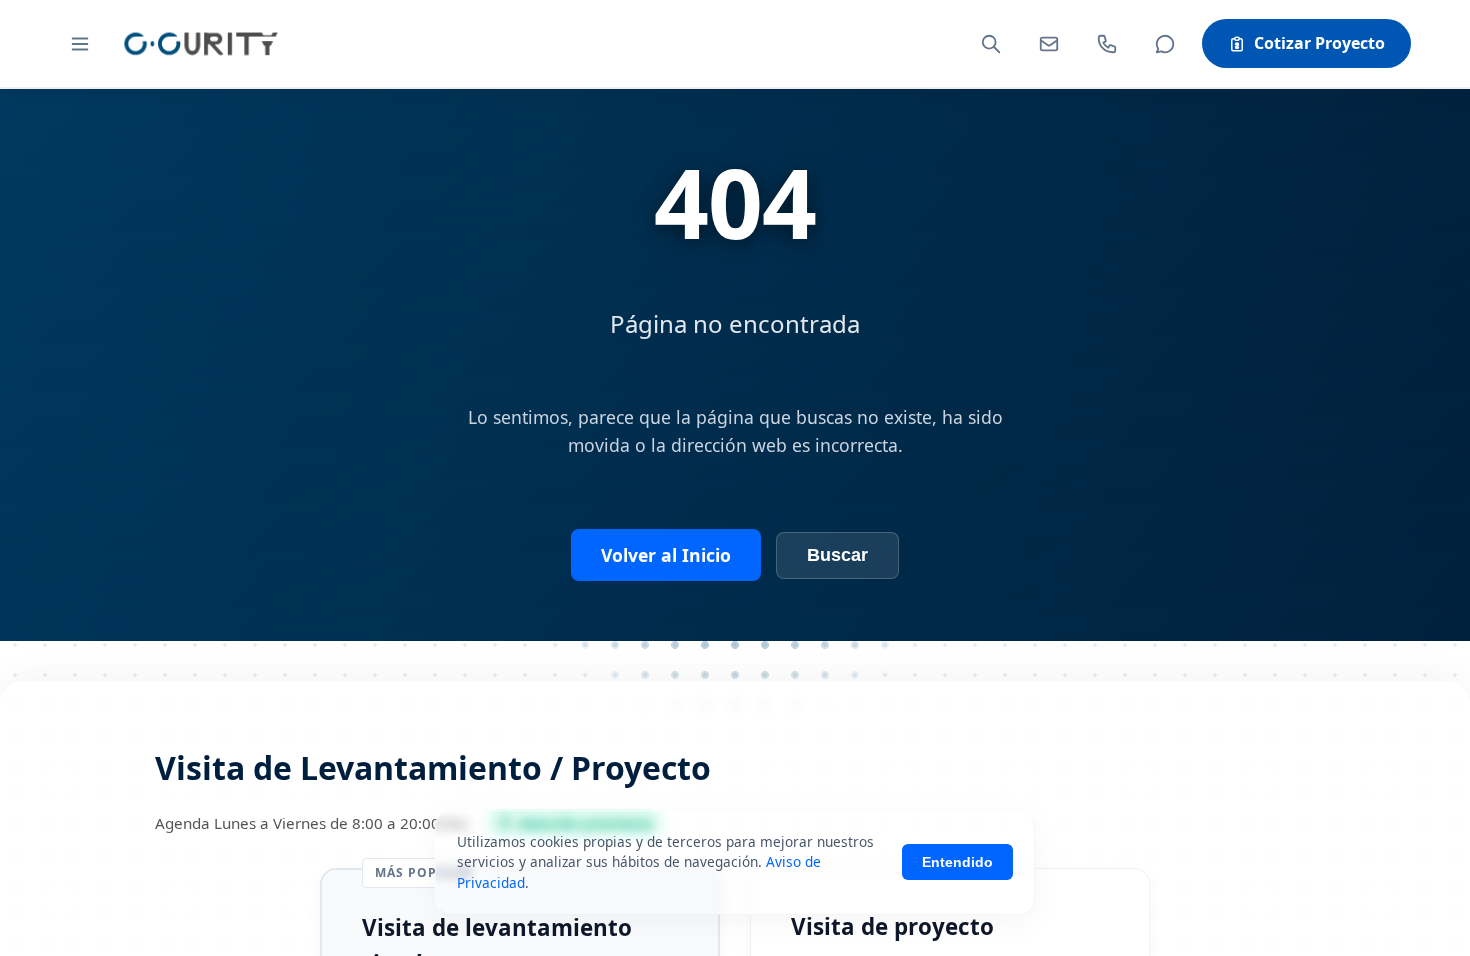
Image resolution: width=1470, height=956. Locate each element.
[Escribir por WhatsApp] (1165, 44)
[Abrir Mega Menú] (80, 44)
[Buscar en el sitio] (991, 44)
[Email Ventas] (1049, 44)
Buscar (837, 555)
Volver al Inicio (666, 555)
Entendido (957, 862)
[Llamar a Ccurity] (1107, 44)
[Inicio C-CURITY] (200, 43)
